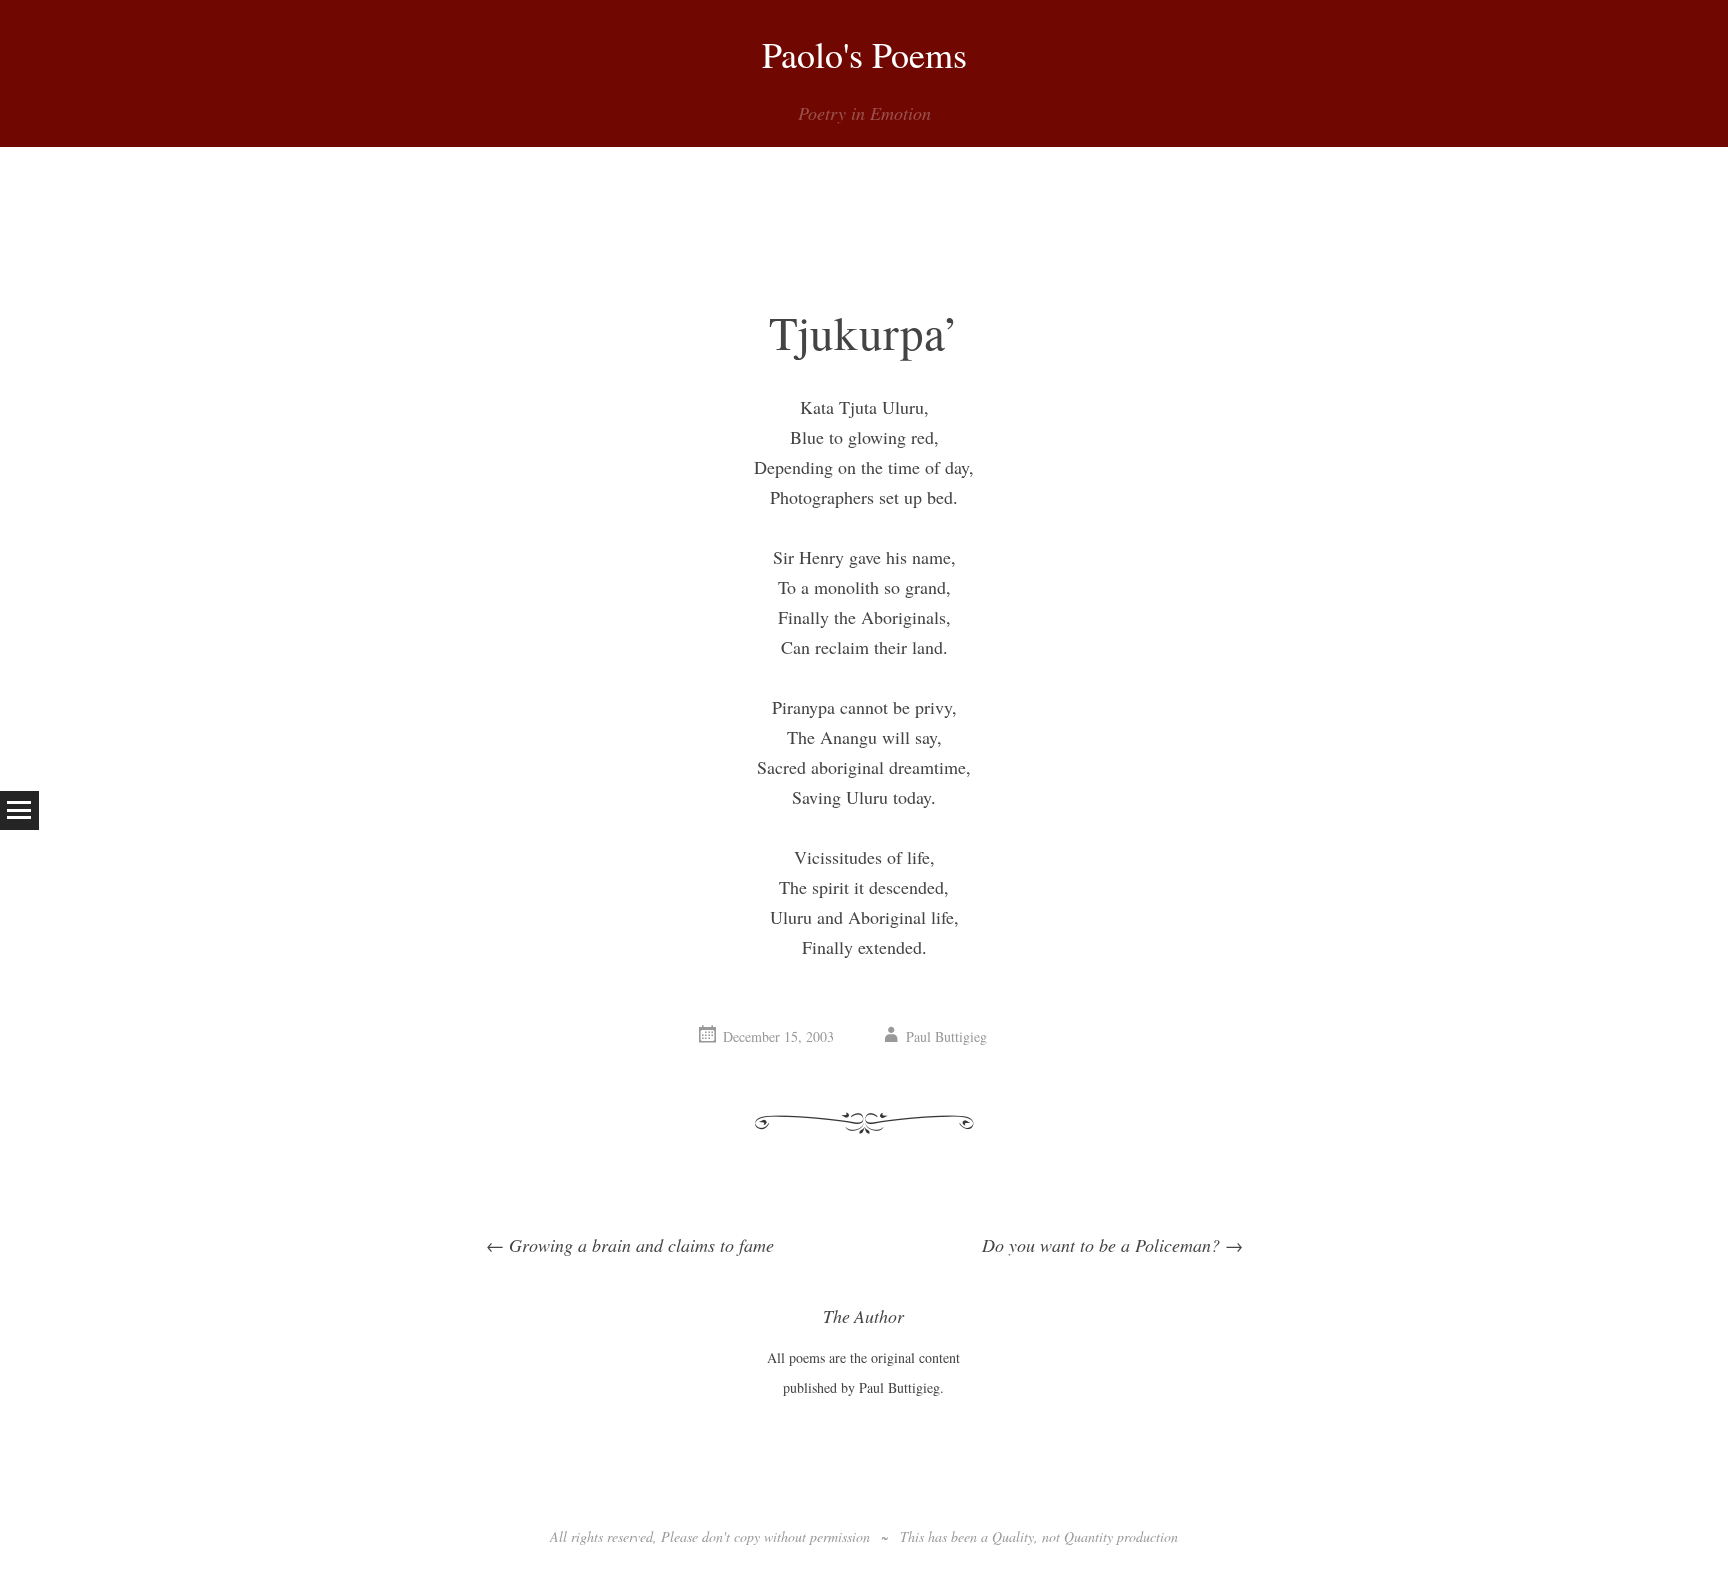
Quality (1013, 1536)
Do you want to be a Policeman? (1112, 1245)
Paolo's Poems (864, 54)
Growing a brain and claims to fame (630, 1245)
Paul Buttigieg (946, 1036)
